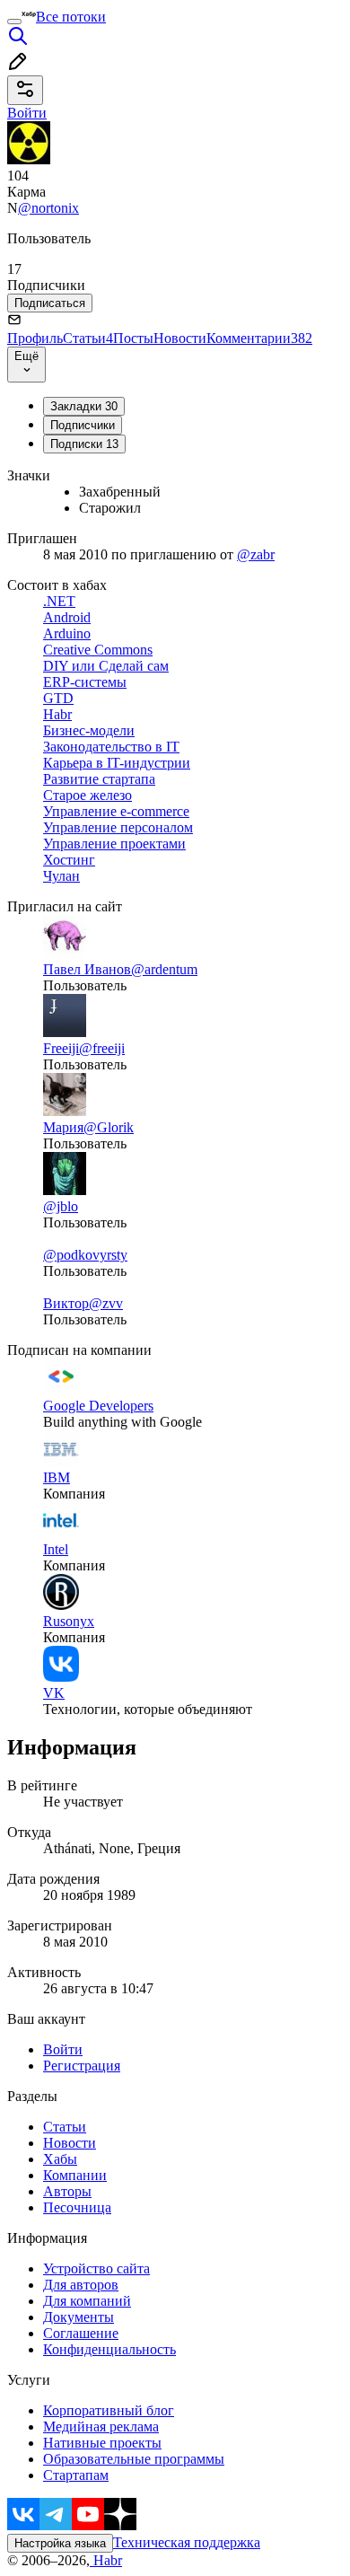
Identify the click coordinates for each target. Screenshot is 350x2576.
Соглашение (81, 2333)
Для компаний (87, 2301)
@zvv (106, 1303)
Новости (180, 338)
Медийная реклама (101, 2427)
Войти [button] (27, 113)
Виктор (66, 1303)
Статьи (88, 338)
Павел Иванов (87, 969)
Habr (106, 2560)
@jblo (61, 1206)
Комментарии (259, 338)
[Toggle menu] (14, 22)
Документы (79, 2317)
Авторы (67, 2191)
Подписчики (83, 425)
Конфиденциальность (109, 2349)
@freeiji (102, 1048)
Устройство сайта (96, 2268)
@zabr (256, 554)
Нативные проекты (102, 2443)
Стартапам (76, 2475)
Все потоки (71, 17)
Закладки (84, 406)
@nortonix (48, 208)
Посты (133, 338)
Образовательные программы (134, 2459)
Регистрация (82, 2066)
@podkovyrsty (85, 1255)
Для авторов (81, 2285)
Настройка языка (60, 2543)
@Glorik (109, 1127)
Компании (75, 2175)
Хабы (60, 2159)
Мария (63, 1127)
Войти (63, 2049)
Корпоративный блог (109, 2410)
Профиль (35, 338)
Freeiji (61, 1048)
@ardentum (164, 969)
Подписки (84, 444)
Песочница (77, 2207)
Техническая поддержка (187, 2542)
